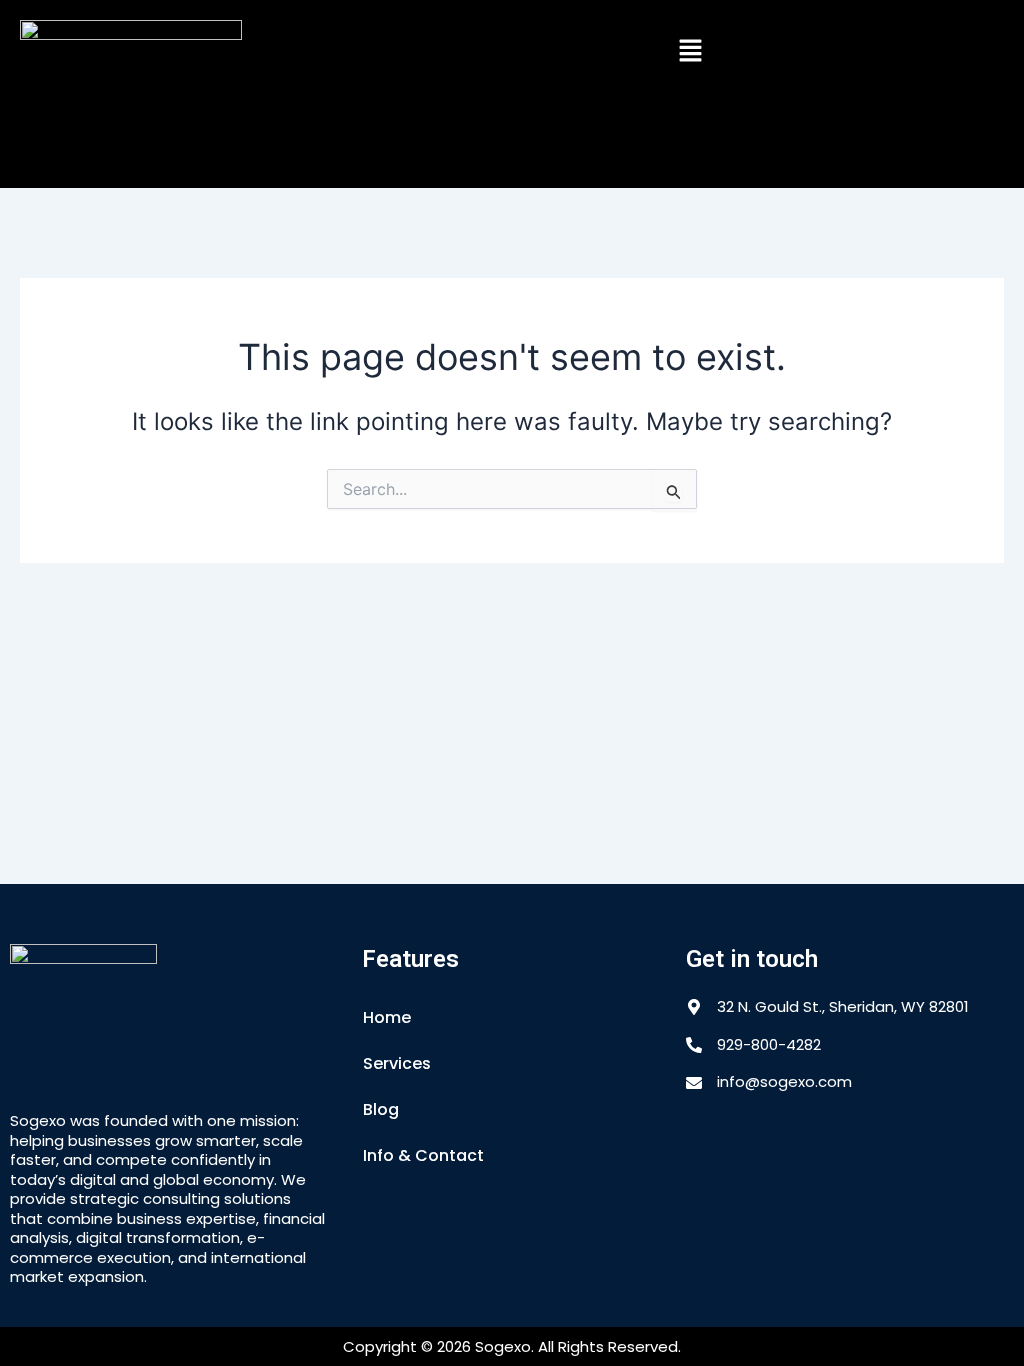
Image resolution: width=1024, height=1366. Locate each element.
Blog (381, 1109)
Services (397, 1063)
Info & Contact (423, 1155)
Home (387, 1017)
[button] (690, 51)
